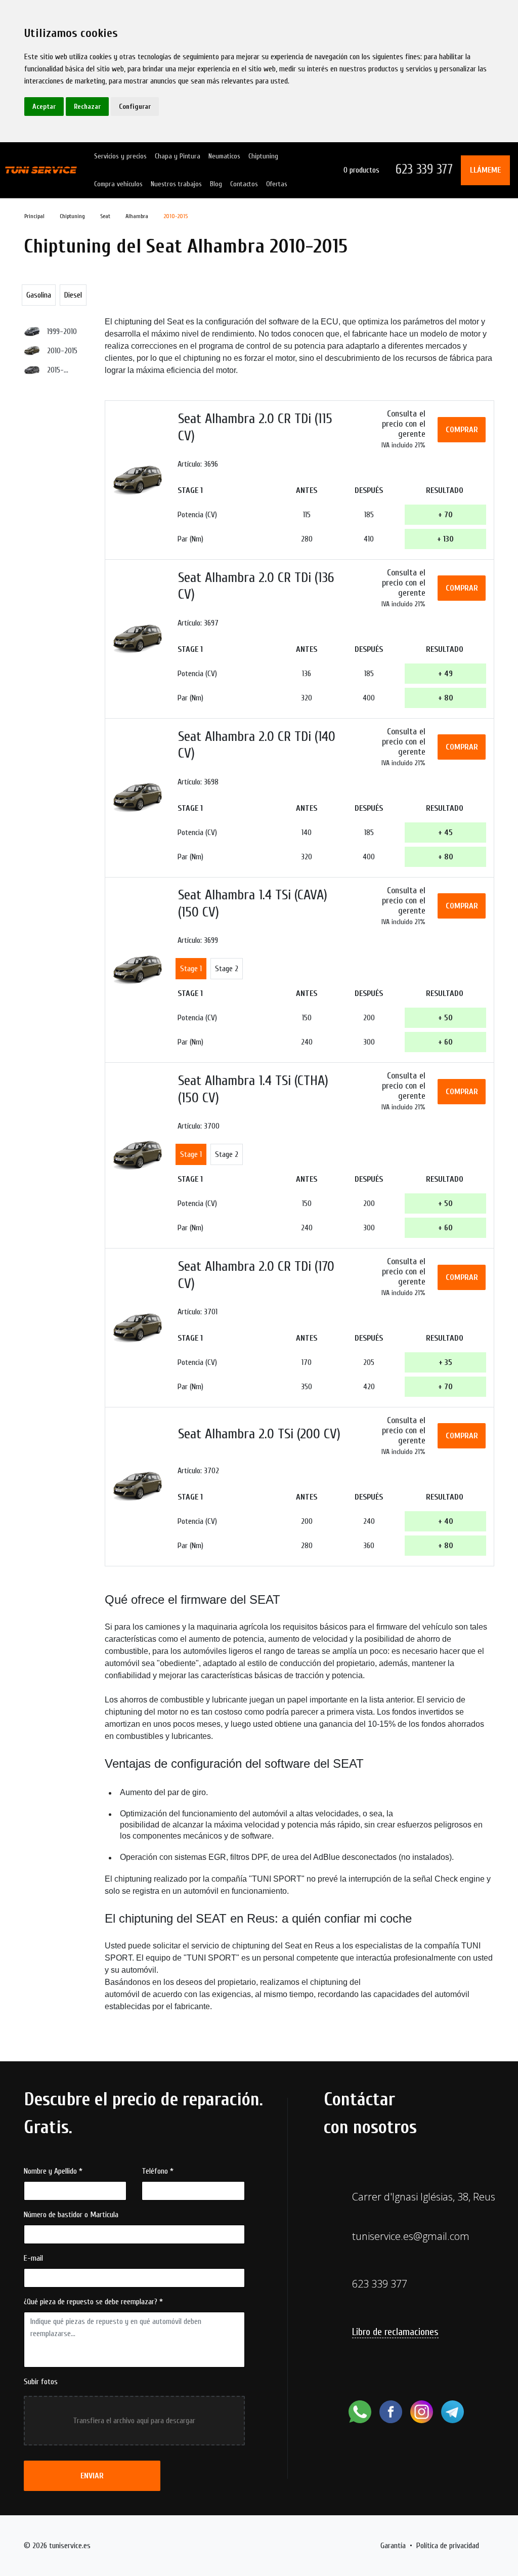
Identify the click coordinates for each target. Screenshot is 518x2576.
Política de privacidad (448, 2546)
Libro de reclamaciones (395, 2332)
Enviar (92, 2476)
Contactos (244, 184)
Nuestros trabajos (176, 184)
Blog (216, 184)
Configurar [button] (135, 107)
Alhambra (137, 216)
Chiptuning (263, 156)
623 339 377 (424, 170)
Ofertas (277, 184)
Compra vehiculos (118, 184)
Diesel (73, 295)
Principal (34, 216)
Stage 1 (191, 969)
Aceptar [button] (44, 107)
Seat (105, 216)
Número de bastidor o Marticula (71, 2215)
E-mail (33, 2258)
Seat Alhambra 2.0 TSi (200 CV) (259, 1434)
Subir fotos (41, 2382)
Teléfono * (158, 2171)
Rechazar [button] (87, 107)
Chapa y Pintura (178, 156)
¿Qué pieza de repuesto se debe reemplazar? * (93, 2302)
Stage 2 (227, 969)
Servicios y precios (120, 156)
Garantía (393, 2546)
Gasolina (39, 295)
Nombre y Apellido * (53, 2171)
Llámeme (485, 170)
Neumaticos (224, 156)
